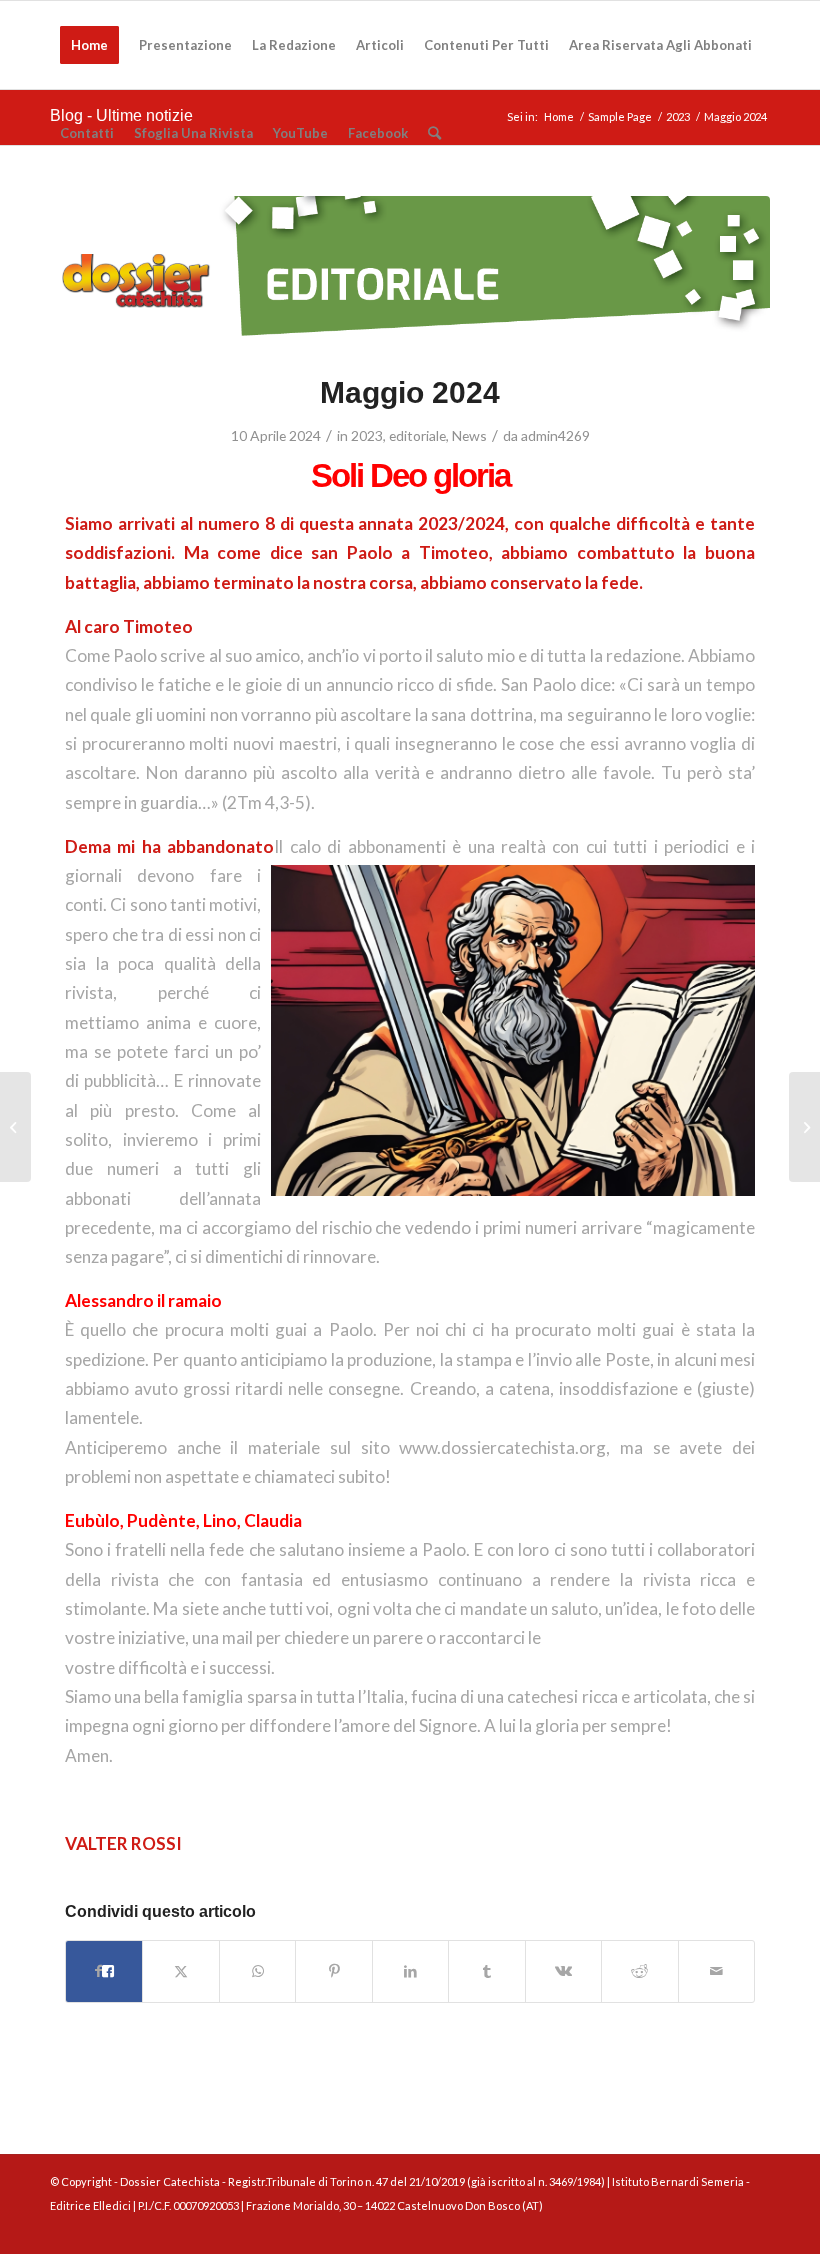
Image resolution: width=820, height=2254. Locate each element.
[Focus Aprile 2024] (15, 1127)
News (469, 435)
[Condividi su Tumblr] (486, 1971)
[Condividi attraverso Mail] (717, 1971)
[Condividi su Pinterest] (333, 1971)
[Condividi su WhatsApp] (257, 1971)
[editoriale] (410, 272)
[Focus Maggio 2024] (804, 1127)
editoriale (417, 435)
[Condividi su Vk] (563, 1971)
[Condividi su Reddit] (639, 1971)
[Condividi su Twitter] (180, 1971)
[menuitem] (89, 45)
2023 (367, 435)
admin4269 (555, 435)
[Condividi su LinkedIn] (410, 1971)
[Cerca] (434, 133)
